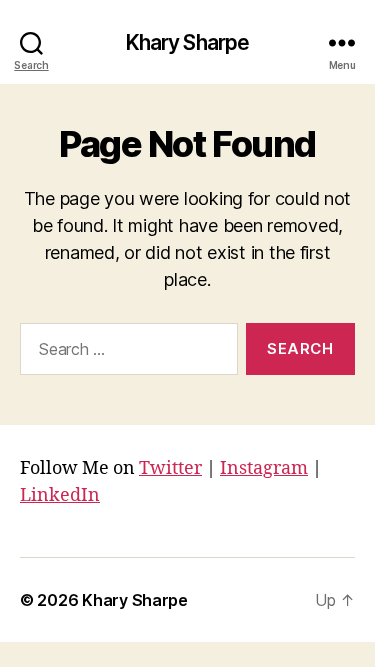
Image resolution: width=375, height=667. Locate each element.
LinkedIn (60, 495)
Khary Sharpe (188, 42)
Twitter (170, 468)
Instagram (264, 468)
